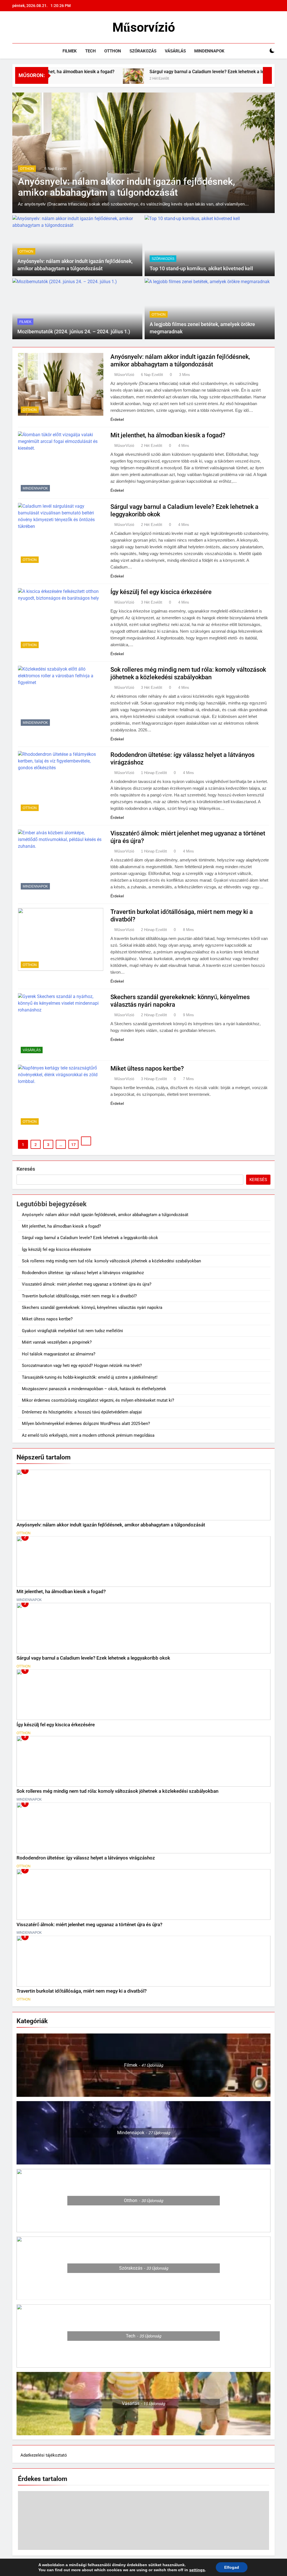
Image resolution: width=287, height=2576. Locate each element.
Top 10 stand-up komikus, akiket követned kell (201, 269)
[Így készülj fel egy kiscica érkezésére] (257, 79)
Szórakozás (143, 51)
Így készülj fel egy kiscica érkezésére (161, 592)
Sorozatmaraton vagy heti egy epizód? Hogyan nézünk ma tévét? (82, 1366)
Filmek (70, 51)
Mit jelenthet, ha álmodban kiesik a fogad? (168, 435)
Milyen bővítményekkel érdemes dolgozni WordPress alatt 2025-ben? (86, 1424)
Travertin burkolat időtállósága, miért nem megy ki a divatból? (79, 1296)
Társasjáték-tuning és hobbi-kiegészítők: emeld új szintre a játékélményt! (90, 1377)
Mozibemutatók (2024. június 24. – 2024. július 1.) (74, 332)
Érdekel (117, 419)
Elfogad (232, 2567)
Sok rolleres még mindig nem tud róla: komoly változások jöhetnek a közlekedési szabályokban (111, 1261)
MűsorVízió (124, 375)
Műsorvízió (144, 27)
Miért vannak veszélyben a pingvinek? (57, 1342)
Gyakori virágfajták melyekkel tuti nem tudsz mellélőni (72, 1331)
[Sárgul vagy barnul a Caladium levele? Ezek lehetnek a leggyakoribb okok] (74, 79)
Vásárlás (175, 51)
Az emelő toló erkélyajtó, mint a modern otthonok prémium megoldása (88, 1435)
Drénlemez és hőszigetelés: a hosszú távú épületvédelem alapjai (82, 1412)
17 (73, 1145)
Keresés (26, 1169)
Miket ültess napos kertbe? (147, 1068)
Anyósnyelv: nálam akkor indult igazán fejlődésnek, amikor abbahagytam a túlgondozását (127, 187)
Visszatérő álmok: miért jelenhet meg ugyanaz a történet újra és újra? (87, 1284)
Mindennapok (209, 51)
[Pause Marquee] (267, 75)
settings (197, 2570)
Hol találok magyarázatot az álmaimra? (59, 1354)
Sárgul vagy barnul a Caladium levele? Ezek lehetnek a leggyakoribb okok (164, 72)
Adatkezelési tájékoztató (44, 2455)
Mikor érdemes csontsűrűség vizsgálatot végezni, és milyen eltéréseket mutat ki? (98, 1400)
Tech (91, 51)
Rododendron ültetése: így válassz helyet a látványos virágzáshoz (83, 1273)
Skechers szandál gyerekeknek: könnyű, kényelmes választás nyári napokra (92, 1307)
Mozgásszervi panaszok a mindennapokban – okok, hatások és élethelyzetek (94, 1389)
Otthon (113, 51)
